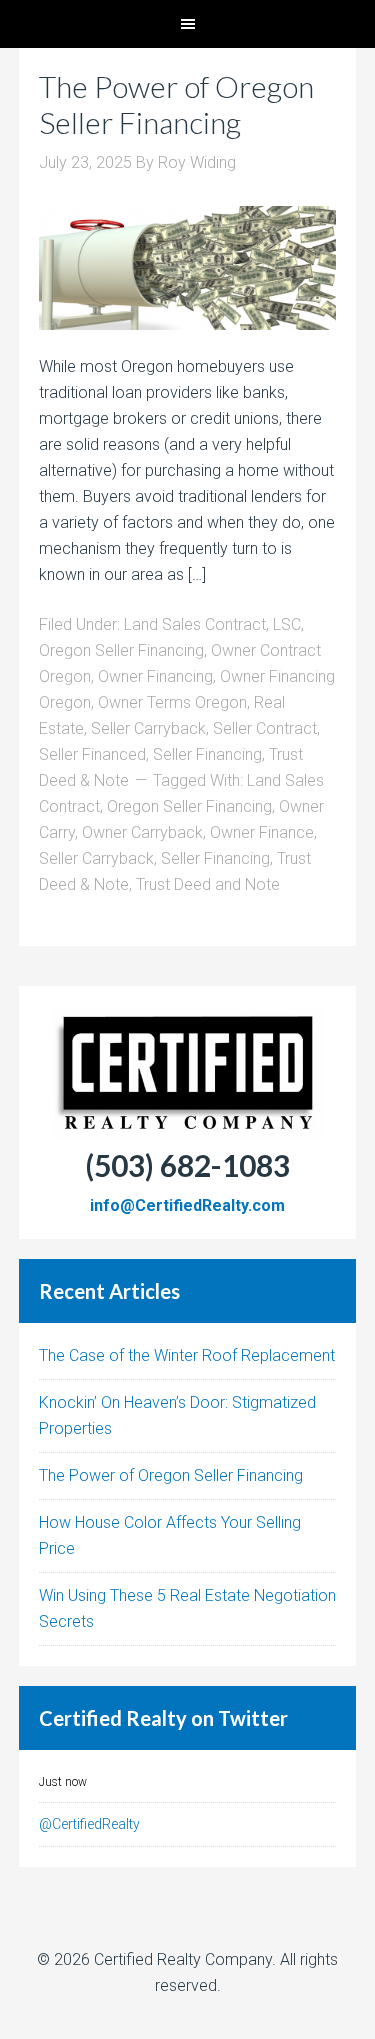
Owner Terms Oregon (172, 702)
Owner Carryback (142, 832)
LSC (287, 624)
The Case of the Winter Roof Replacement (187, 1355)
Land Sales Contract (195, 624)
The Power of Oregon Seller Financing (176, 104)
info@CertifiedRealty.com (187, 1205)
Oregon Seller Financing (121, 650)
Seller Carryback (148, 728)
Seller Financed (92, 754)
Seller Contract (265, 728)
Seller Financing (207, 754)
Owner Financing (155, 676)
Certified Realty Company (183, 1959)
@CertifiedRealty (89, 1824)
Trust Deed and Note (208, 884)
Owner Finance (262, 832)
